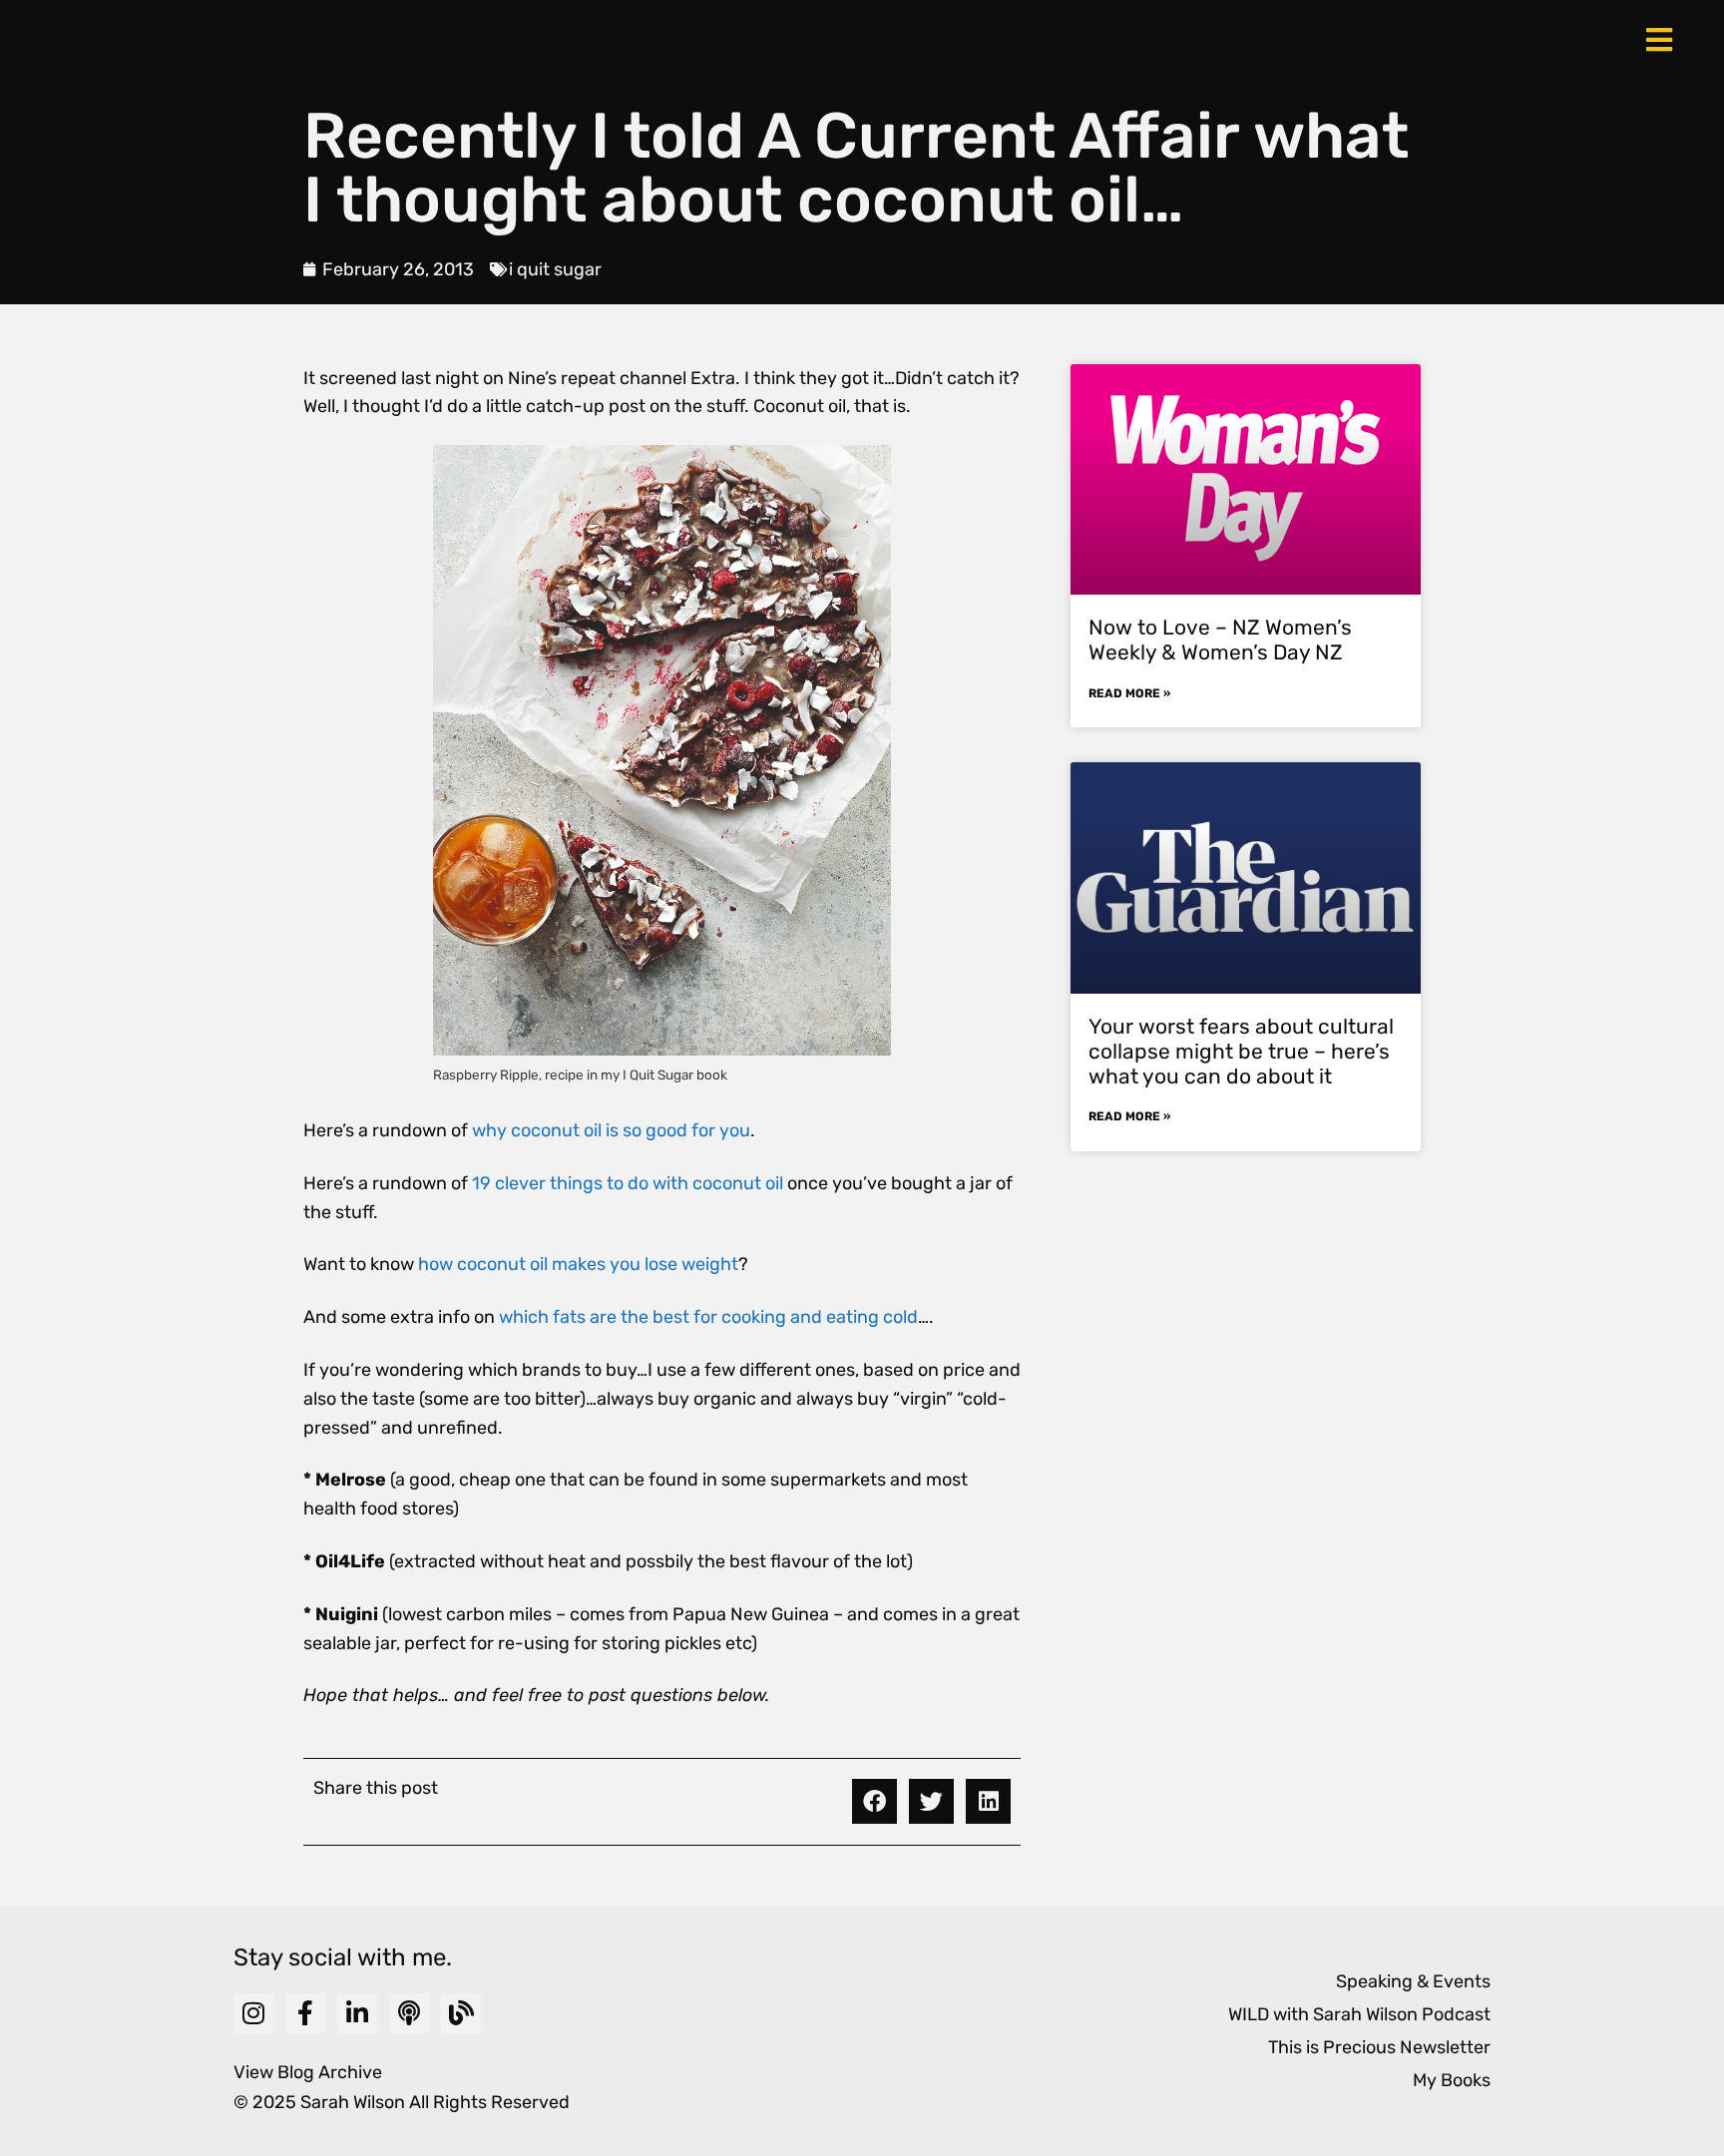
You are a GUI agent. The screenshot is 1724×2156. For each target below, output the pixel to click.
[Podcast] (409, 2013)
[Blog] (461, 2013)
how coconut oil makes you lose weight (578, 1264)
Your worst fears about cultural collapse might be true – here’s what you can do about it (1241, 1051)
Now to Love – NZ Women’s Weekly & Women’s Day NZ (1220, 640)
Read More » (1129, 693)
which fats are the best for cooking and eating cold (708, 1317)
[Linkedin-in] (357, 2013)
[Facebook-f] (305, 2013)
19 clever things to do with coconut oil (628, 1183)
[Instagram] (253, 2013)
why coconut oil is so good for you (611, 1130)
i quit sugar (555, 269)
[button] (874, 1801)
